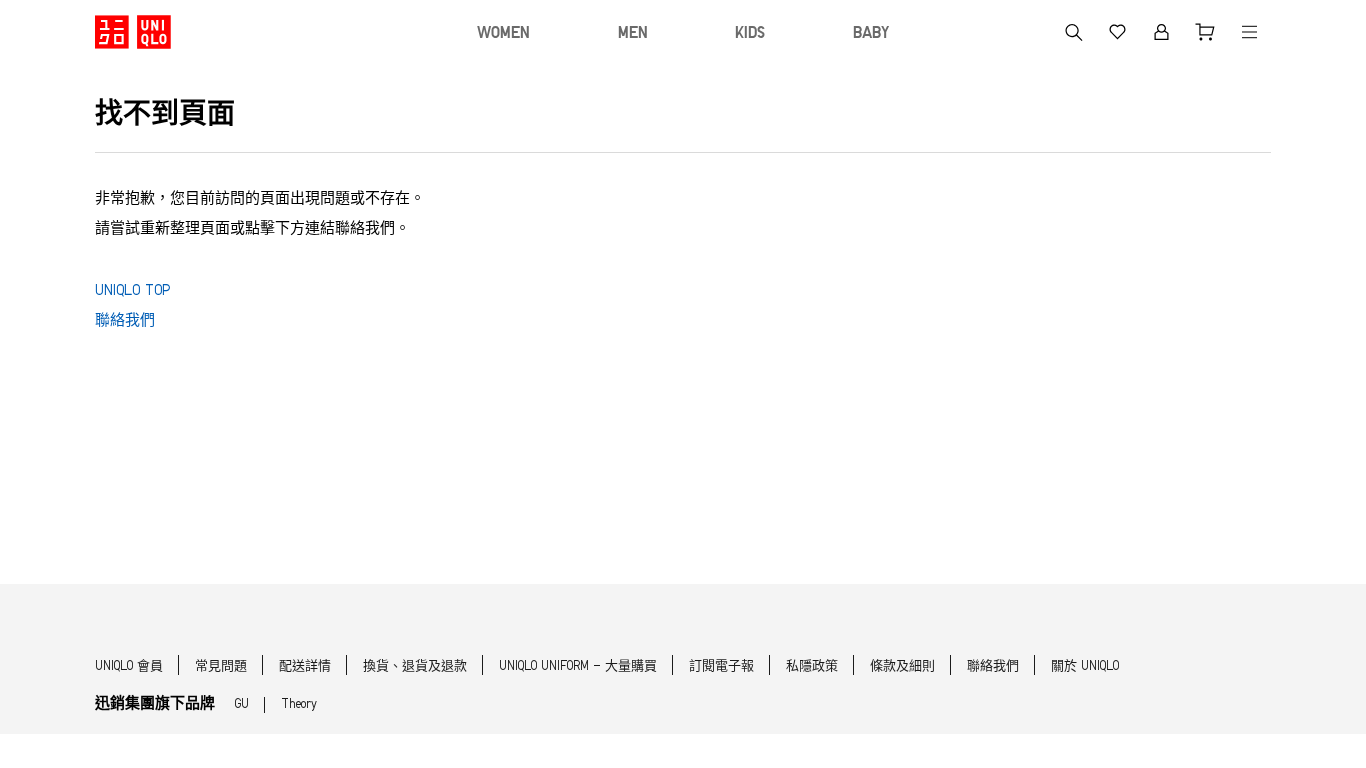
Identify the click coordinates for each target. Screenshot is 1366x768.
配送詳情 (305, 666)
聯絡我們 (125, 321)
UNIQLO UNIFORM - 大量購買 (578, 666)
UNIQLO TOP (132, 291)
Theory (299, 704)
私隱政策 (812, 666)
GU (242, 704)
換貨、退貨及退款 (415, 666)
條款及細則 (902, 666)
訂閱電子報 (721, 666)
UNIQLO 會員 (129, 666)
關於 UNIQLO (1085, 666)
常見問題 (221, 666)
